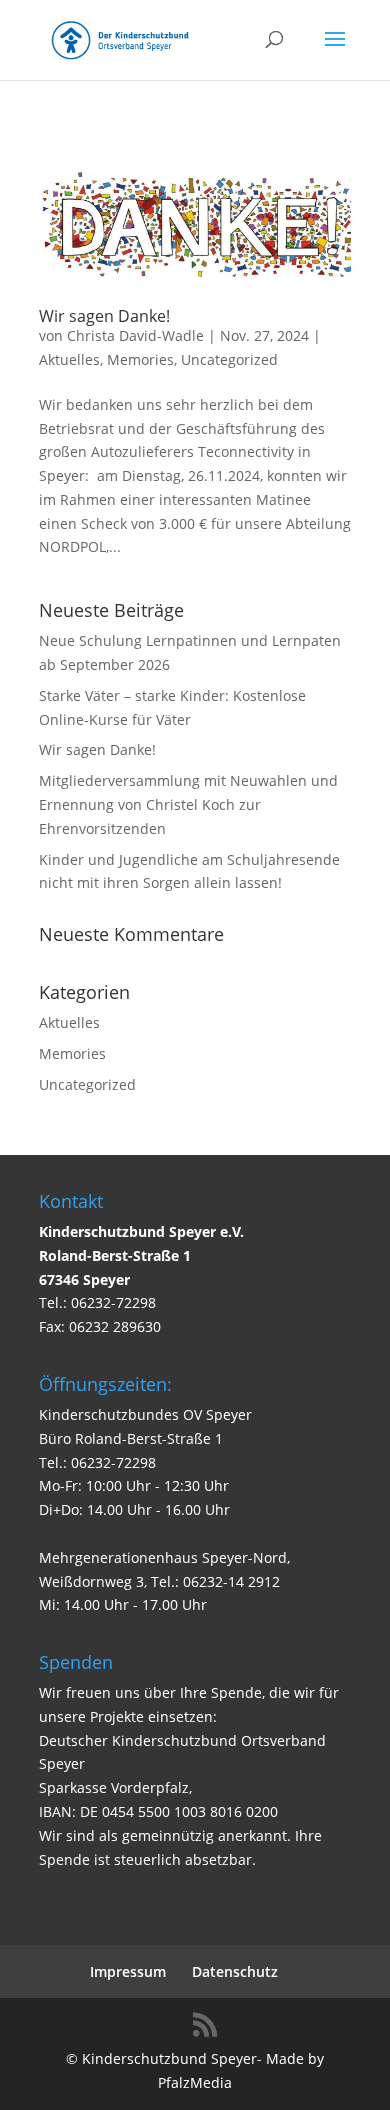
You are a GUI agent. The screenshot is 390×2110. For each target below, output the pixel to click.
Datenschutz (235, 1971)
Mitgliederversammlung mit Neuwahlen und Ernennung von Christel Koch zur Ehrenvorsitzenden (188, 804)
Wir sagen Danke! (104, 316)
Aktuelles (69, 359)
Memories (140, 359)
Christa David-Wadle (135, 335)
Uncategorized (229, 359)
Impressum (128, 1971)
